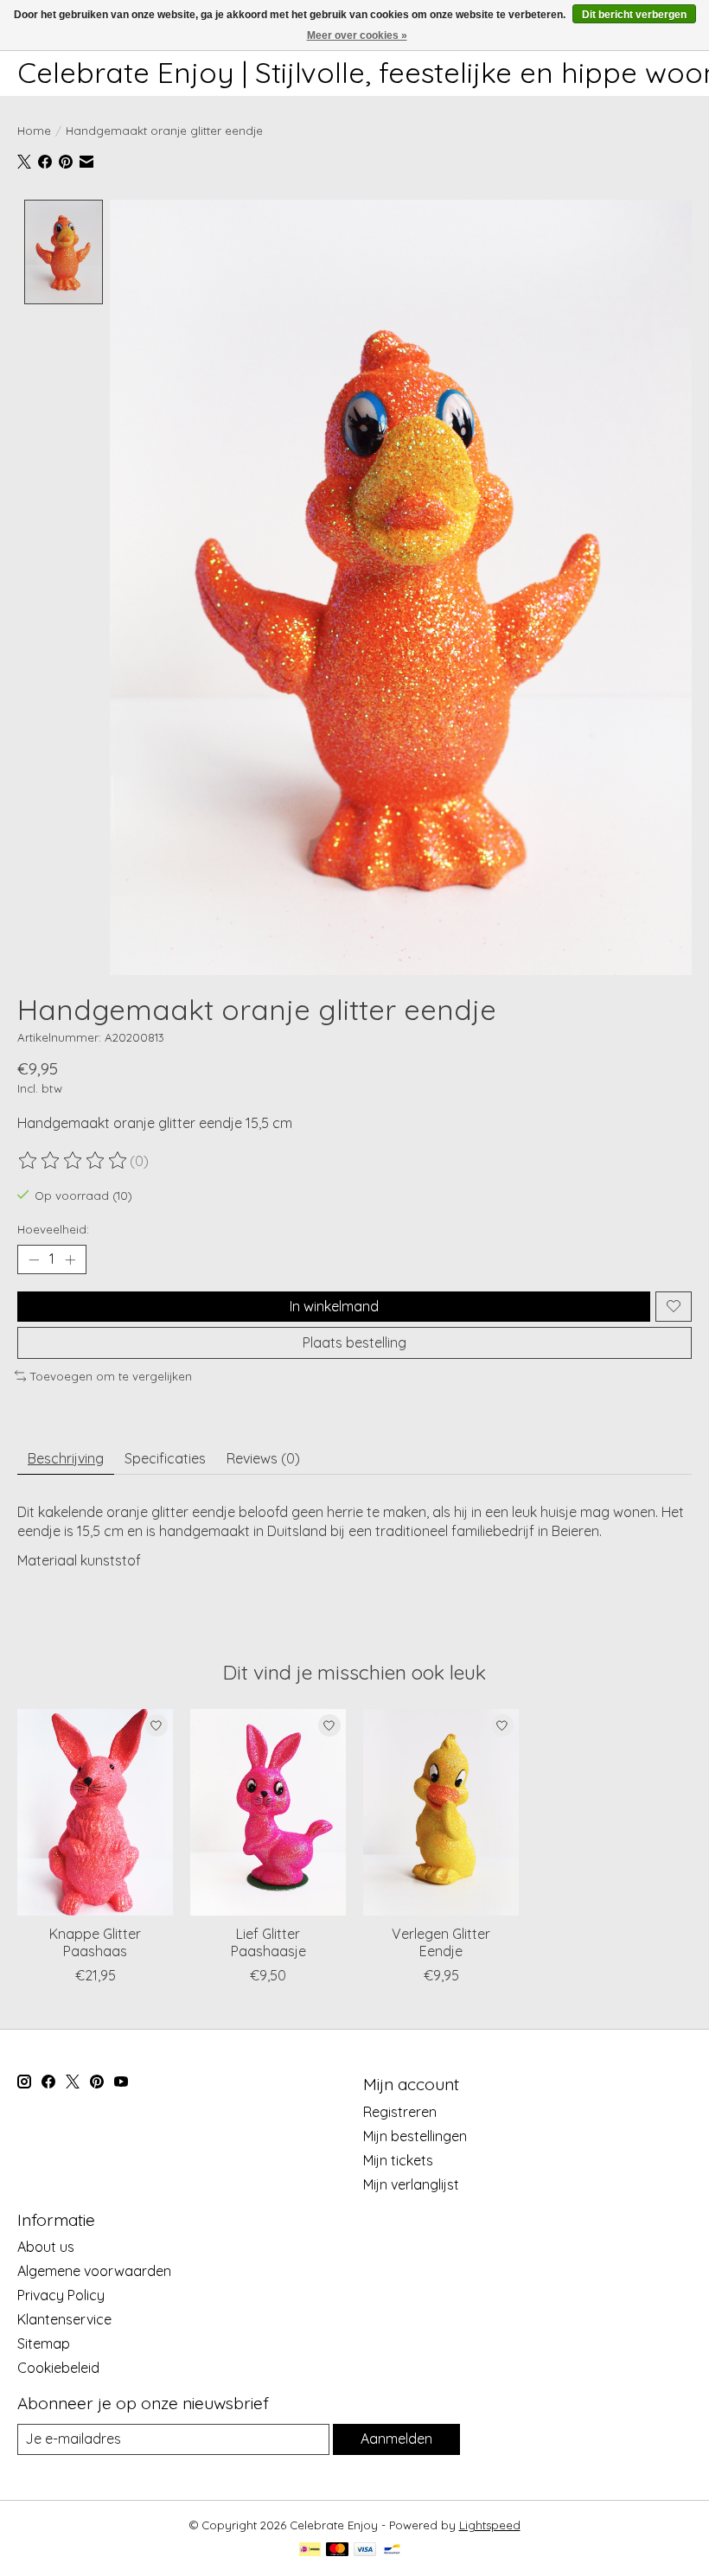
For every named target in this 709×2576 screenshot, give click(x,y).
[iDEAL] (310, 2550)
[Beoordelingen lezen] (73, 1161)
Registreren (400, 2112)
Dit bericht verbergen (634, 15)
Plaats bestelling (354, 1342)
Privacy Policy (61, 2295)
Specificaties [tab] (165, 1458)
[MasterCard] (337, 2550)
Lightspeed (490, 2525)
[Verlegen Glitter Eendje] (441, 1812)
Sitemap (44, 2343)
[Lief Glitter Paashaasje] (268, 1812)
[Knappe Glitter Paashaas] (95, 1812)
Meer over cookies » (357, 35)
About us (46, 2247)
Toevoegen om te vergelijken (111, 1376)
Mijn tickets (398, 2160)
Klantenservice (64, 2319)
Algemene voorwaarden (94, 2271)
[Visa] (365, 2550)
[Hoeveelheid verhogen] (70, 1259)
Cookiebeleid (58, 2368)
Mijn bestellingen (415, 2136)
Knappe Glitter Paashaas (95, 1943)
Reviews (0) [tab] (263, 1458)
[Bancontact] (392, 2550)
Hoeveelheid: (53, 1229)
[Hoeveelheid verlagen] (34, 1259)
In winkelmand (334, 1306)
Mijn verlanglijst (411, 2184)
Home (34, 131)
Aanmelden (396, 2439)
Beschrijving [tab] (66, 1458)
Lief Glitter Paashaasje (268, 1943)
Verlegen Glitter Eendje (441, 1943)
